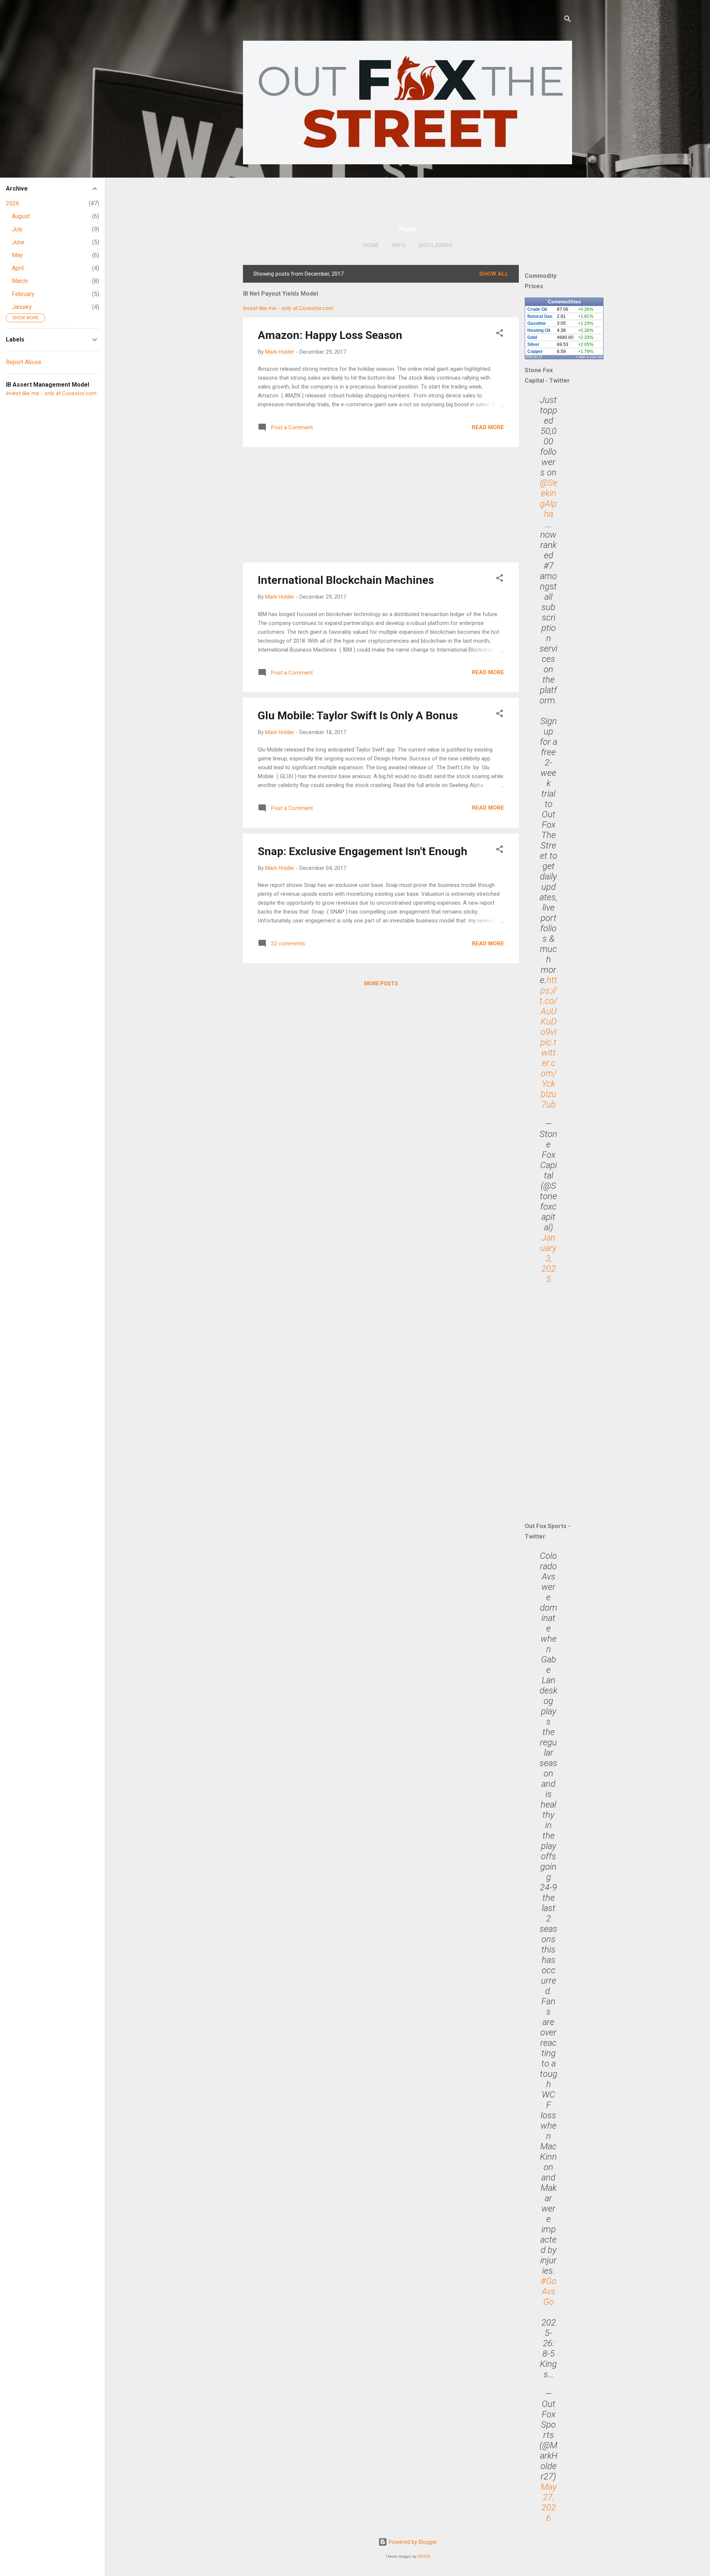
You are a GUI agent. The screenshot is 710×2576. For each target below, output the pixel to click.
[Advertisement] (378, 188)
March (20, 281)
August (21, 216)
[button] (500, 334)
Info (399, 245)
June (18, 242)
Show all (494, 274)
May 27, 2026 (549, 2502)
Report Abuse (24, 362)
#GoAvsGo (549, 2291)
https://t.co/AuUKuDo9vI (548, 1006)
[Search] (568, 20)
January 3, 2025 (548, 1258)
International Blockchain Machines (346, 580)
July (17, 229)
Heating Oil (539, 330)
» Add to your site (589, 357)
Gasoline (537, 323)
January (22, 307)
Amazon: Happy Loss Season (330, 335)
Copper (535, 352)
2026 (13, 203)
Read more (488, 427)
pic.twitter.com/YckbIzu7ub (548, 1073)
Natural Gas (540, 316)
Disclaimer (435, 245)
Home (371, 245)
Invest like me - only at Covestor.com (288, 308)
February (23, 294)
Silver (533, 344)
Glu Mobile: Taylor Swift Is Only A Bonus (358, 715)
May (17, 255)
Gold (532, 337)
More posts (381, 983)
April (18, 268)
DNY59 (424, 2557)
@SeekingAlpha (549, 498)
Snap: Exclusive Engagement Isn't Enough (363, 851)
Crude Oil (537, 309)
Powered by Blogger (412, 2542)
